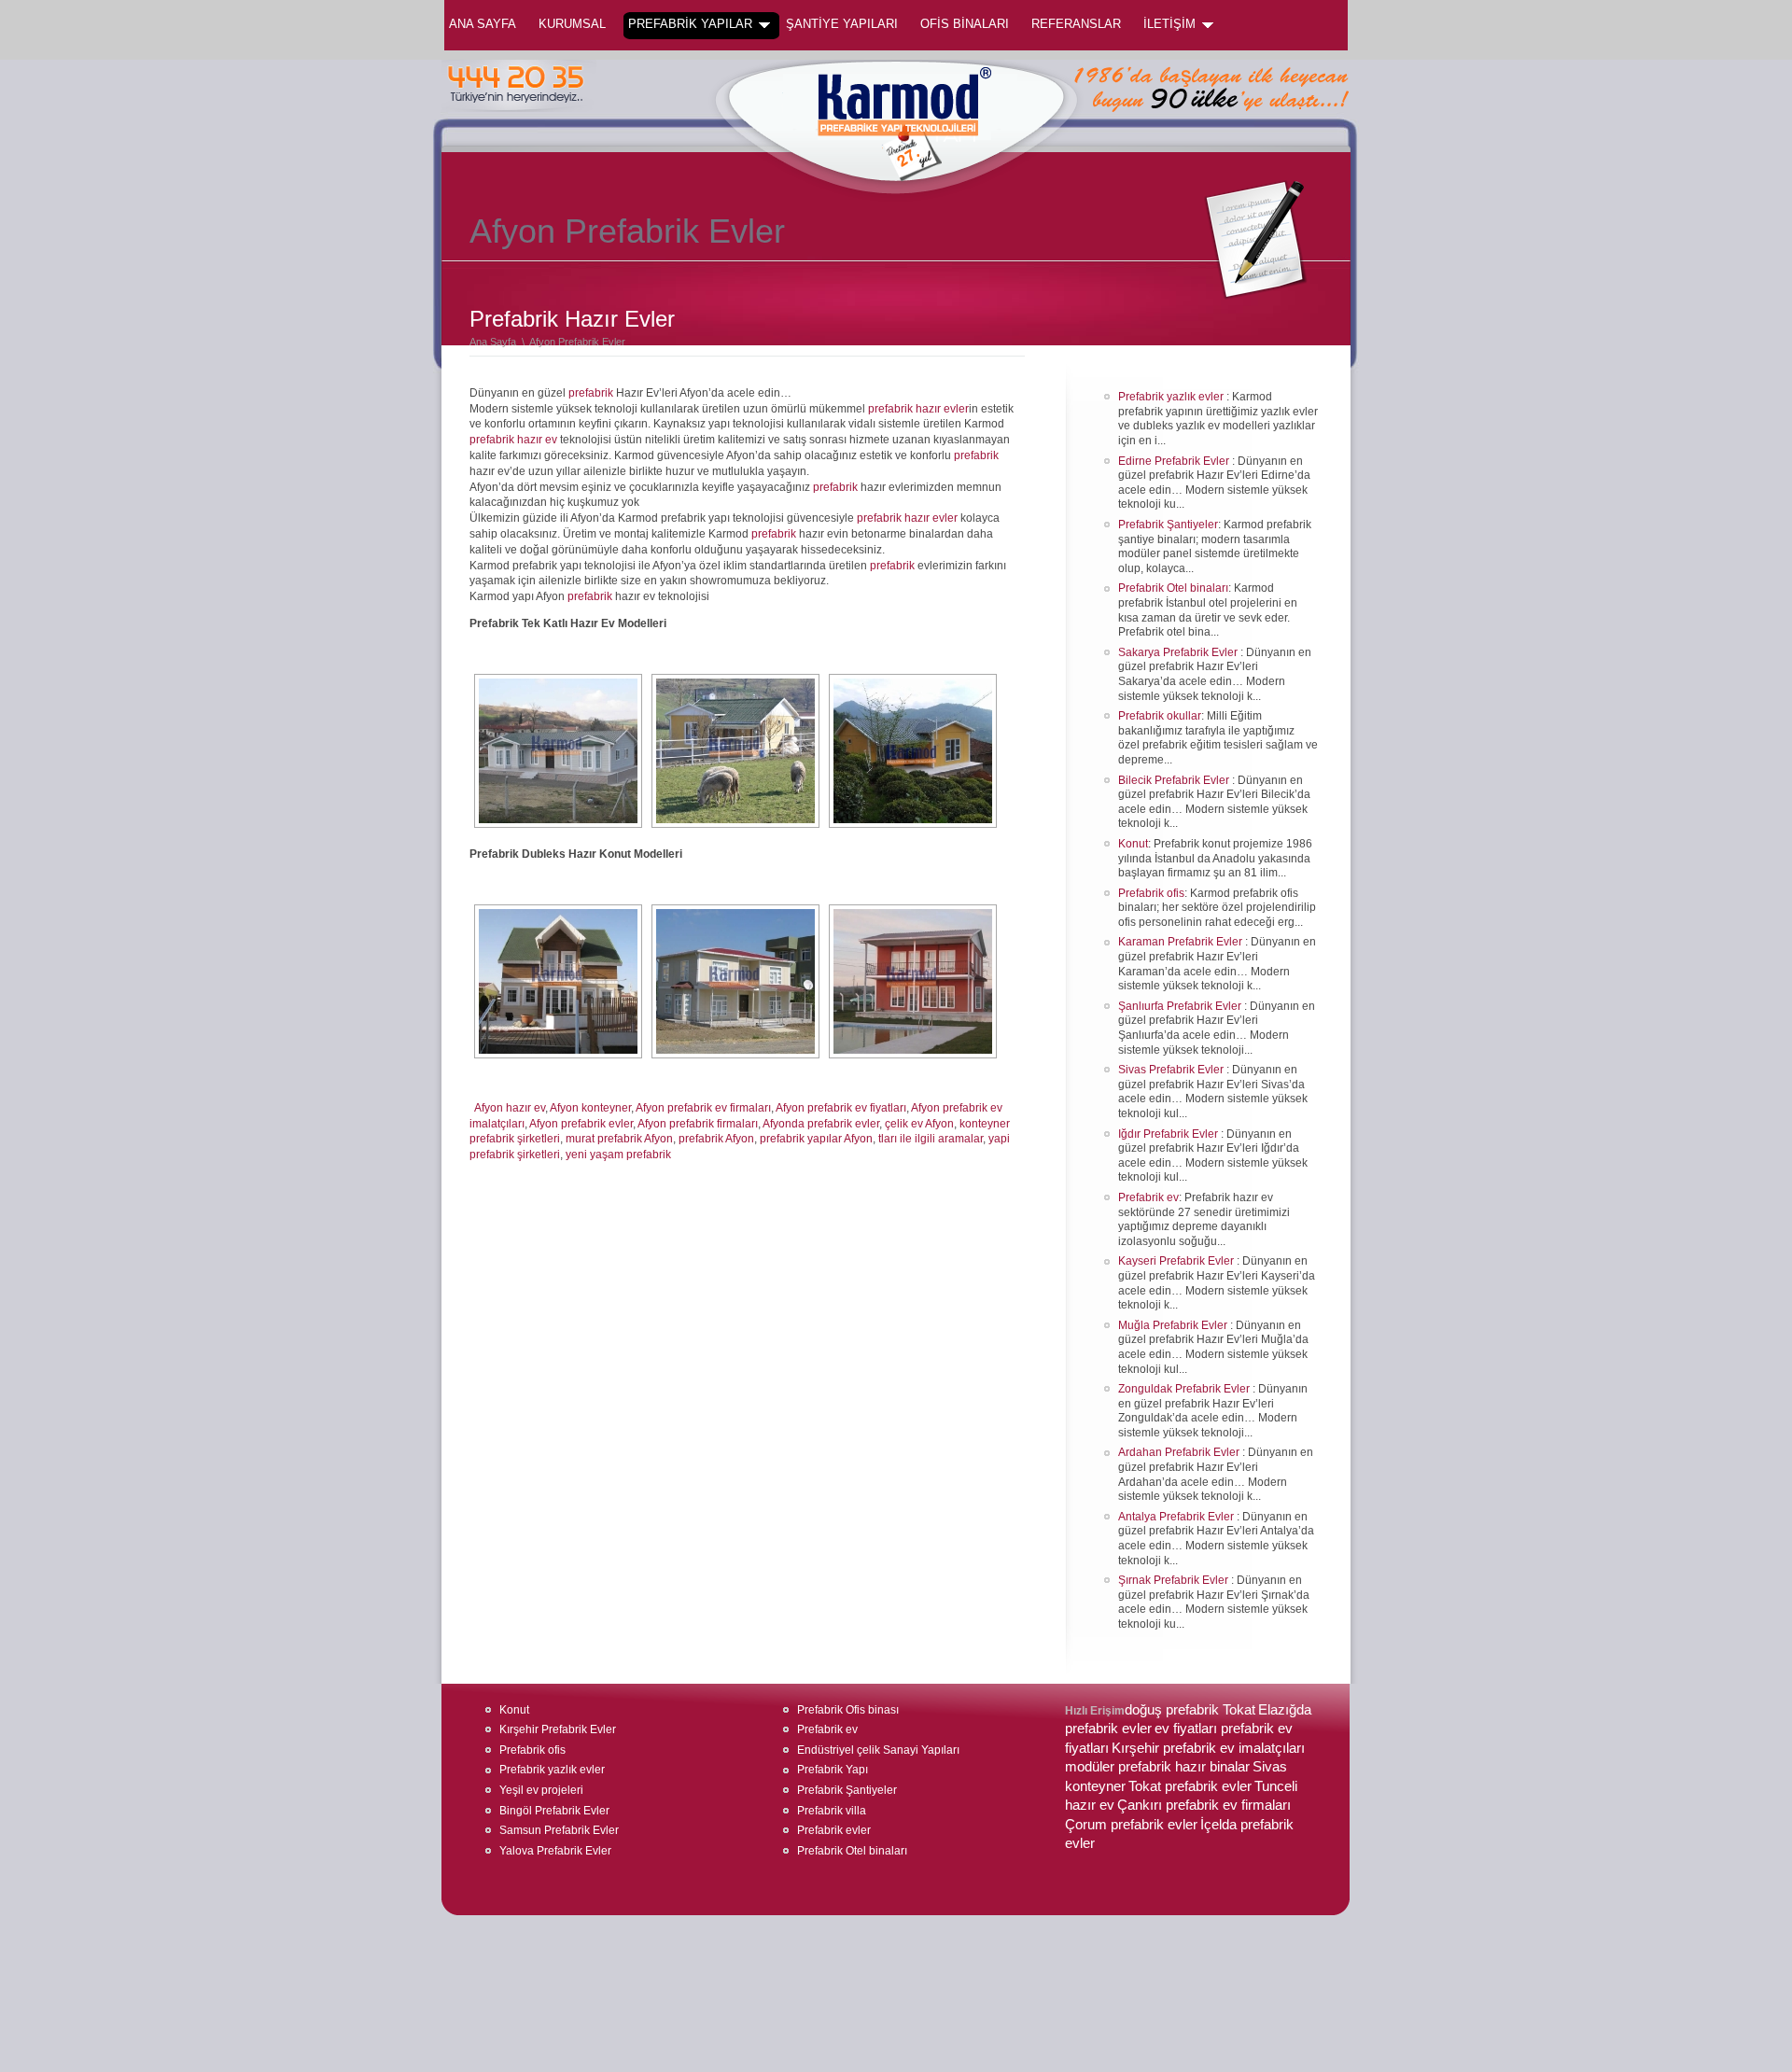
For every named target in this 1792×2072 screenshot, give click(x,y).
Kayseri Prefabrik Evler (1177, 1261)
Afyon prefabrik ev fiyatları (841, 1108)
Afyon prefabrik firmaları (698, 1124)
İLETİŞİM (1169, 24)
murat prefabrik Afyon (619, 1139)
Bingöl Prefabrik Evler (554, 1811)
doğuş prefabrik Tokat (1190, 1710)
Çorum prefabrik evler (1131, 1825)
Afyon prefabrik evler (581, 1124)
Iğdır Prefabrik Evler (1169, 1134)
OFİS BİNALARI (965, 24)
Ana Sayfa (483, 24)
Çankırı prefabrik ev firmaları (1204, 1805)
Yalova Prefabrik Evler (555, 1851)
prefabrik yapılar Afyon (816, 1139)
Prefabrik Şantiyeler (1168, 525)
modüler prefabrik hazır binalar (1157, 1767)
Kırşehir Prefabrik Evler (558, 1729)
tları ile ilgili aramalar (931, 1139)
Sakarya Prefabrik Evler (1179, 652)
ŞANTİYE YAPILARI (842, 24)
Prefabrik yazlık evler (1172, 397)
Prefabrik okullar (1160, 716)
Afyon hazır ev (510, 1108)
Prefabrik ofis (1151, 893)
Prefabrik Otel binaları (1173, 588)
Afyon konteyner (590, 1108)
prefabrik (591, 393)
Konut (1133, 844)
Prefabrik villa (832, 1811)
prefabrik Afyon (716, 1139)
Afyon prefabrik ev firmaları (703, 1108)
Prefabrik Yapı (833, 1770)
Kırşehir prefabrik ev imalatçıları (1208, 1748)
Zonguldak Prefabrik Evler (1185, 1389)
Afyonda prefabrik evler (821, 1124)
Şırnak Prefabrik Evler (1175, 1580)
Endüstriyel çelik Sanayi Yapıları (878, 1750)
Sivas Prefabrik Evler (1172, 1070)
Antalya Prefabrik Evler (1177, 1517)
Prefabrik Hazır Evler (572, 319)
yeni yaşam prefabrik (618, 1155)
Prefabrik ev (1148, 1197)
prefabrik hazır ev (513, 440)
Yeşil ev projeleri (541, 1790)
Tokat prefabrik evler (1190, 1786)
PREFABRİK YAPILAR (690, 24)
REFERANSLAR (1076, 24)
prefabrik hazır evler (918, 409)
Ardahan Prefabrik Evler (1180, 1452)
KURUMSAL (572, 24)
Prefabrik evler (834, 1830)
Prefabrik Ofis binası (848, 1710)
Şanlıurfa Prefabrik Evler (1181, 1006)
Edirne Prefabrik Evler (1175, 461)
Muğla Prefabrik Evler (1174, 1325)
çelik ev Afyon (919, 1124)
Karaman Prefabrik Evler (1182, 942)
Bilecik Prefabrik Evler (1175, 780)
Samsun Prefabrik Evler (559, 1830)
